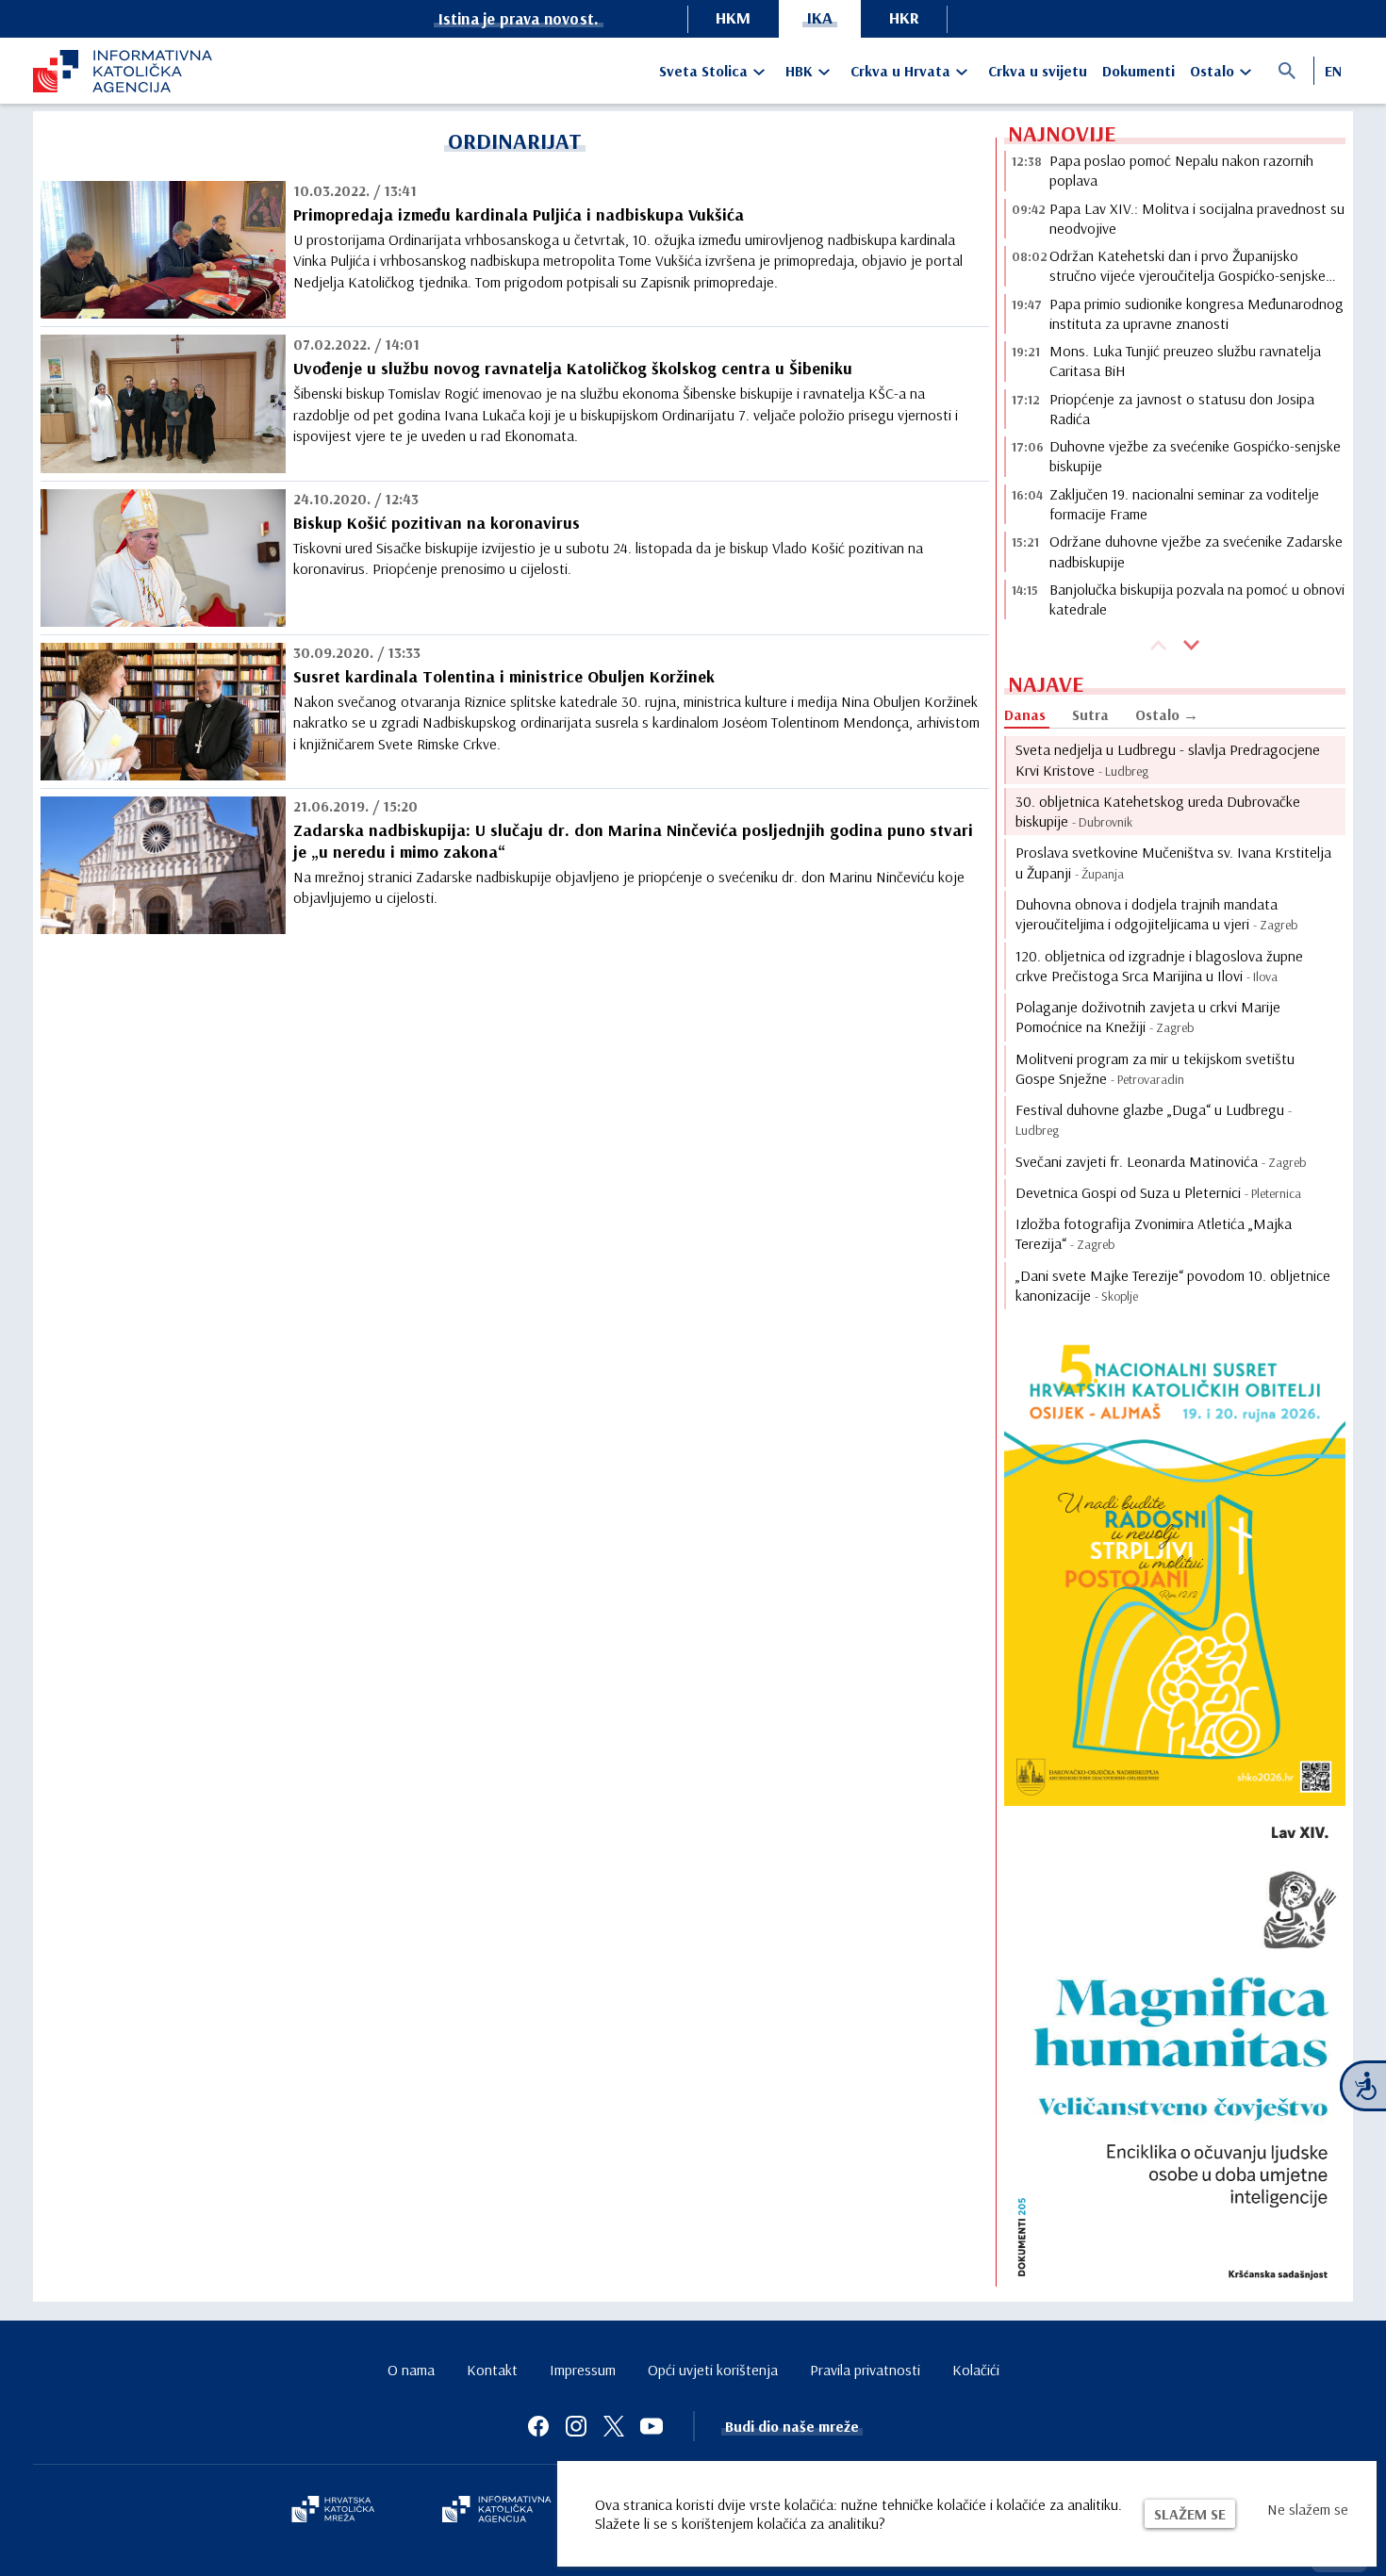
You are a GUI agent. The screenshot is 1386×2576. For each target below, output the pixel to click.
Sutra (1090, 714)
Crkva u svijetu (1038, 71)
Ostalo (1212, 71)
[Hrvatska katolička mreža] (333, 2511)
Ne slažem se (1308, 2509)
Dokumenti (1138, 71)
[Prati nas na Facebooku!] (538, 2426)
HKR (904, 17)
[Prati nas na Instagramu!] (576, 2426)
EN (1333, 71)
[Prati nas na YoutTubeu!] (652, 2426)
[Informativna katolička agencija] (497, 2511)
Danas (1025, 714)
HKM (733, 17)
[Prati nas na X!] (614, 2426)
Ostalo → (1167, 714)
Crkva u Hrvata (900, 71)
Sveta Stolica (703, 71)
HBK (799, 71)
